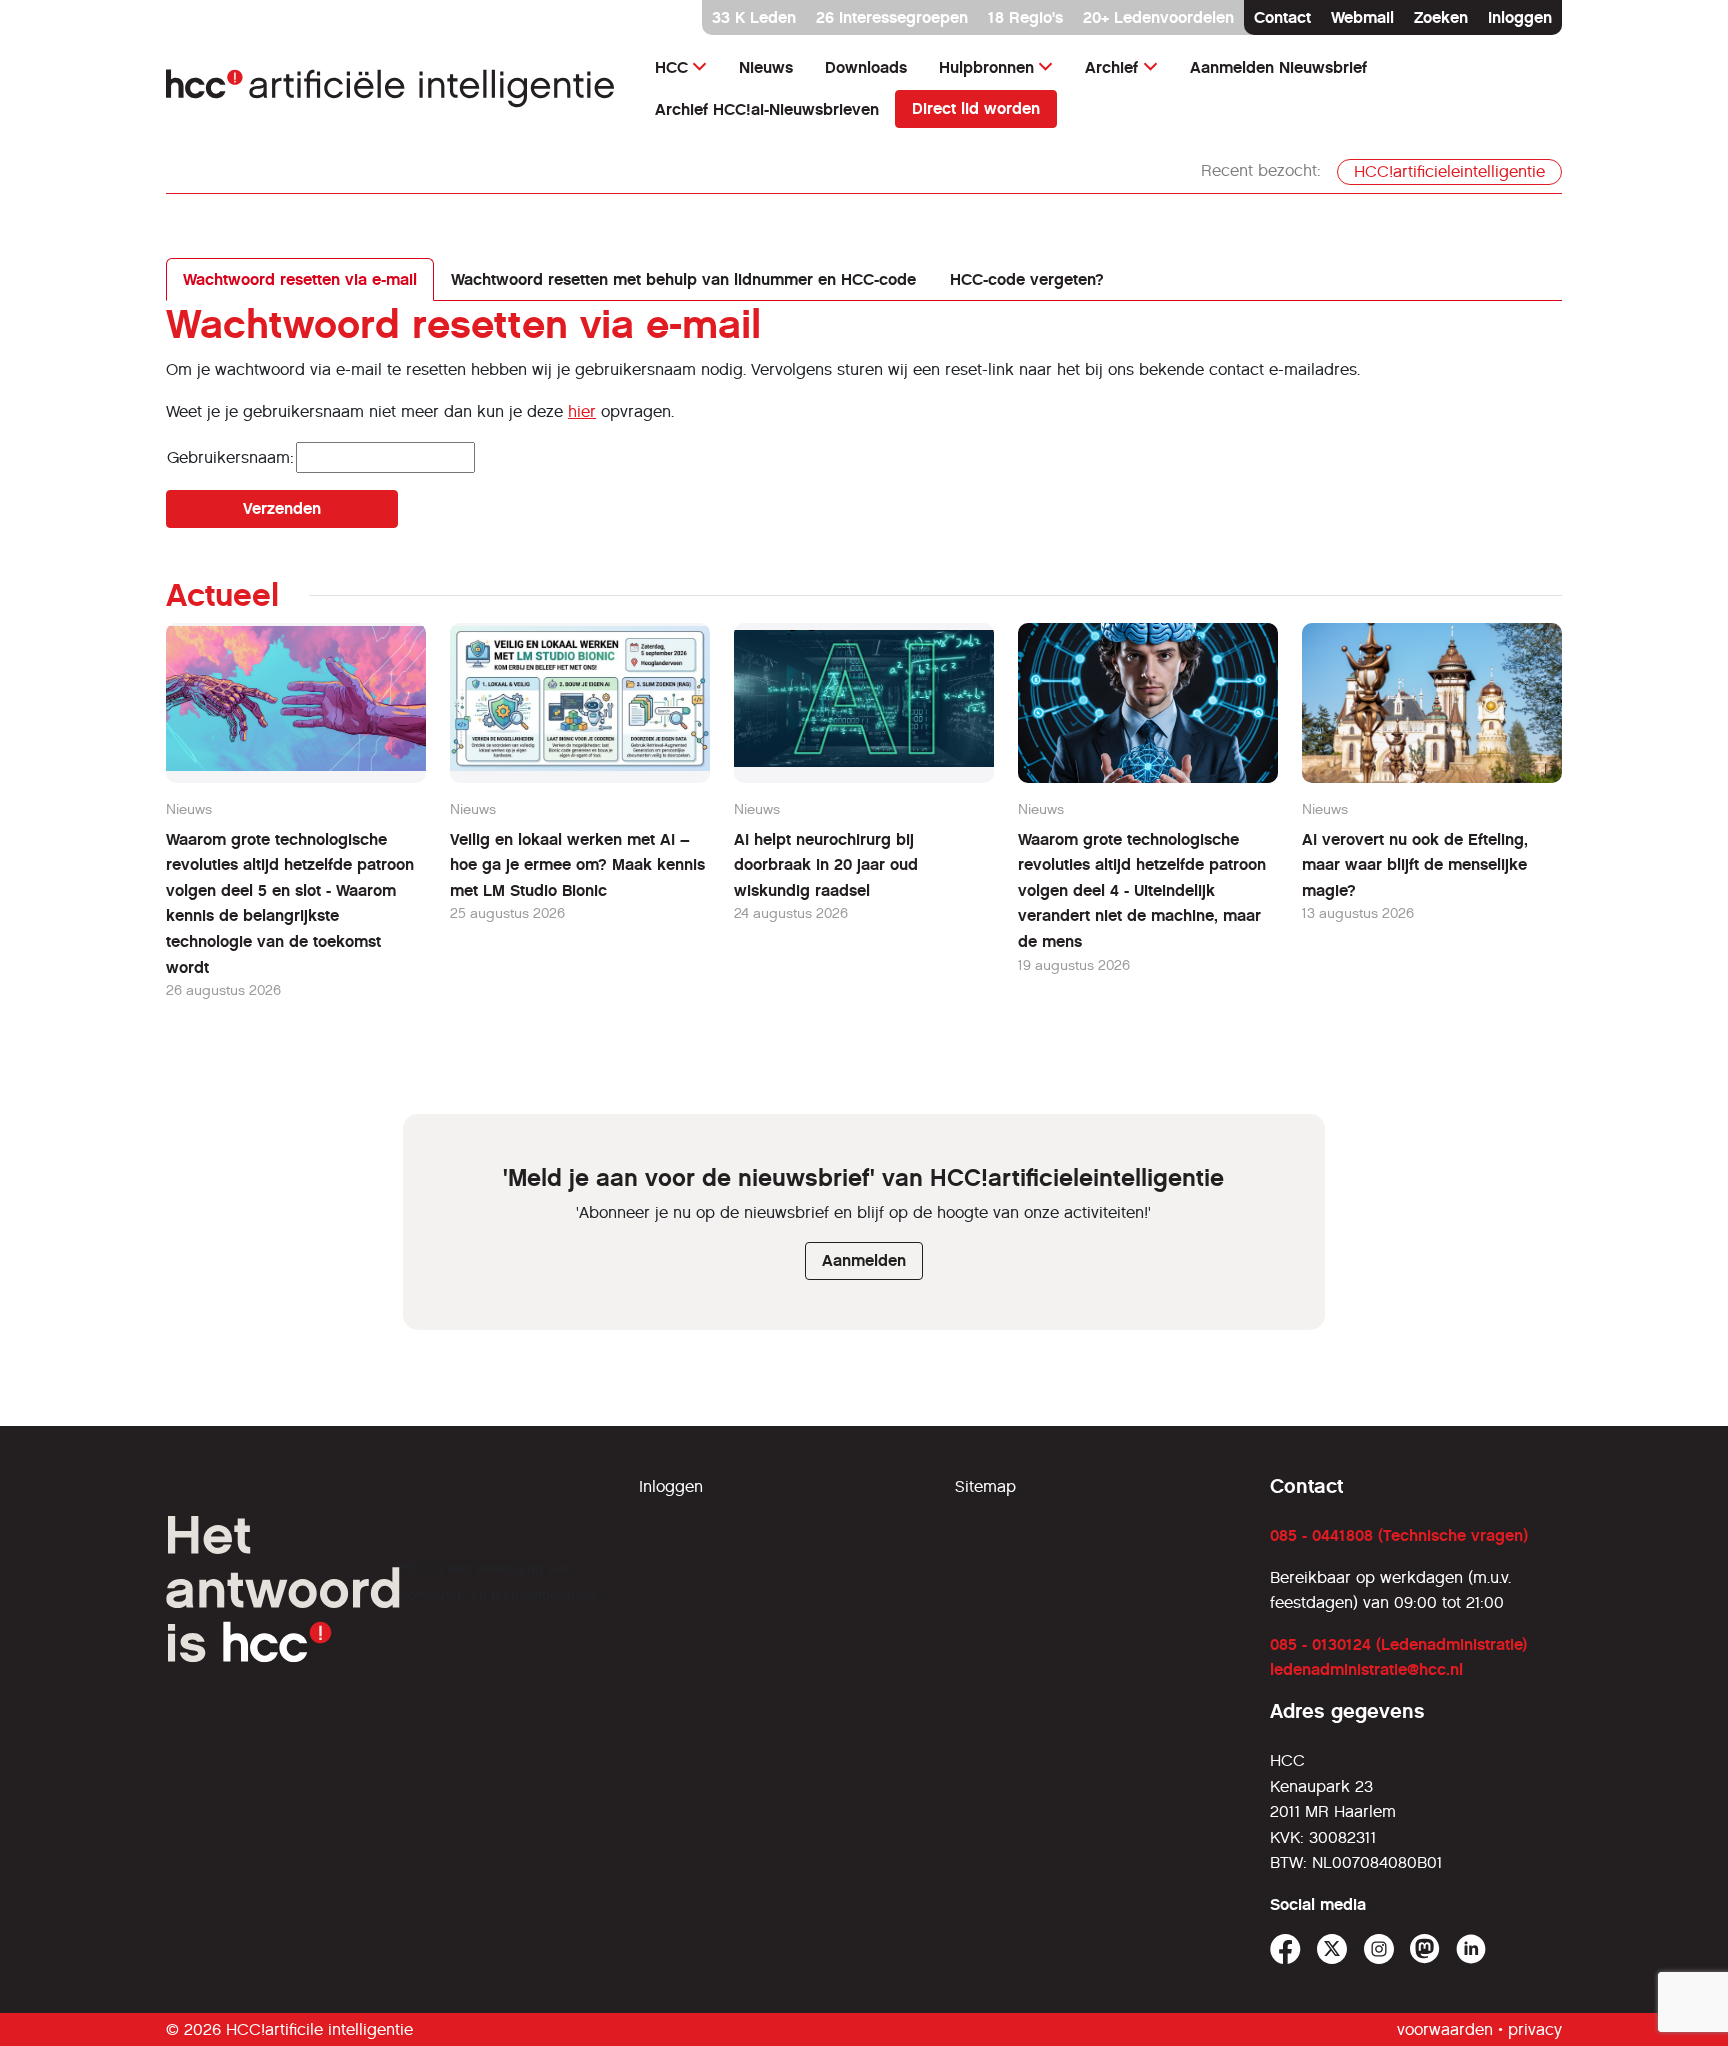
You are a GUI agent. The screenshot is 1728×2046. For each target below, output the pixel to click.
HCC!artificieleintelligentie (1449, 171)
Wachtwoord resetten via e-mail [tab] (300, 279)
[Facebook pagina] (1285, 1949)
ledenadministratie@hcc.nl (1366, 1669)
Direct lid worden (976, 108)
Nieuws (766, 67)
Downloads (866, 67)
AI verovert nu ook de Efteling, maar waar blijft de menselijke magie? (1415, 865)
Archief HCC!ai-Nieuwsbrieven (767, 109)
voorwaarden (1445, 2029)
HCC (671, 67)
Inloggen (1520, 17)
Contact (1282, 17)
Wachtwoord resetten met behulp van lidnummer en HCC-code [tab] (683, 279)
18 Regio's (1025, 17)
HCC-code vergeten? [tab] (1027, 279)
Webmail (1362, 17)
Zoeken (1441, 17)
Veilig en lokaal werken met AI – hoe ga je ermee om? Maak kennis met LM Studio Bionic (577, 865)
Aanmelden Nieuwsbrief (1278, 67)
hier (582, 411)
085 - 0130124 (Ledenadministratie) (1398, 1644)
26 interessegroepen (892, 17)
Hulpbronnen (986, 67)
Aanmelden (864, 1260)
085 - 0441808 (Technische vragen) (1399, 1535)
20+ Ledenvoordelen (1158, 17)
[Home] (390, 88)
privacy (1535, 2029)
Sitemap (985, 1486)
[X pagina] (1332, 1949)
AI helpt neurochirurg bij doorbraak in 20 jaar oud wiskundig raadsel (826, 865)
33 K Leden (754, 17)
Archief (1111, 67)
